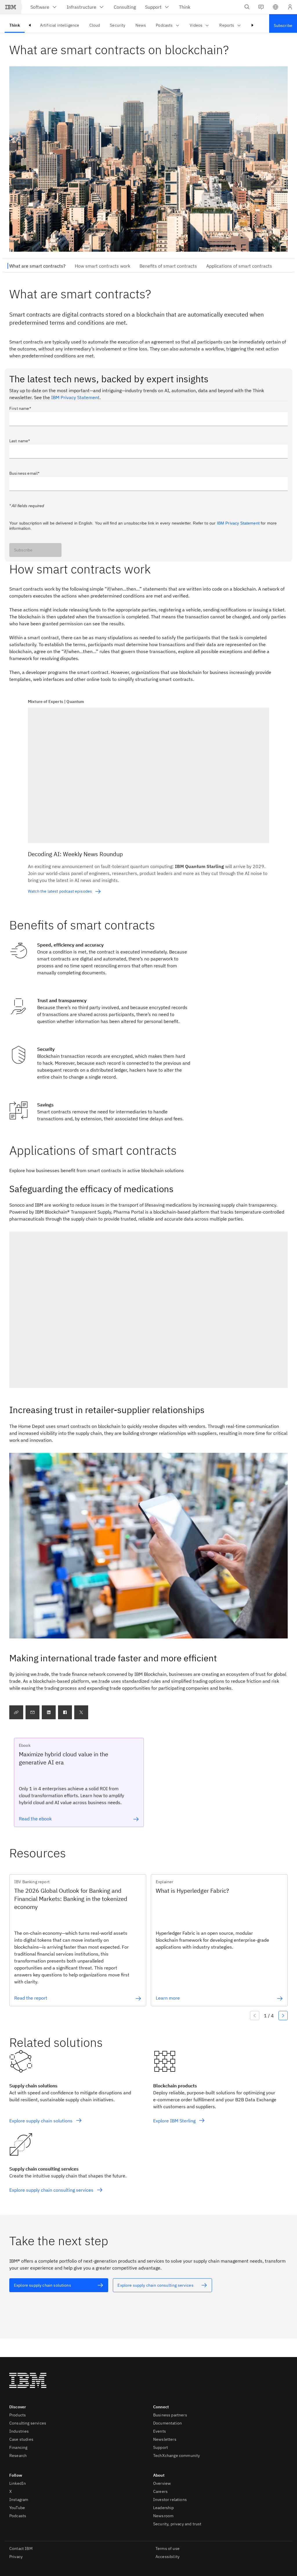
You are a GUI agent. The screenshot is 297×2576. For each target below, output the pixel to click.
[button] (276, 7)
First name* (20, 408)
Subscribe (23, 550)
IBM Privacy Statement (75, 397)
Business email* (24, 473)
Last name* (20, 441)
